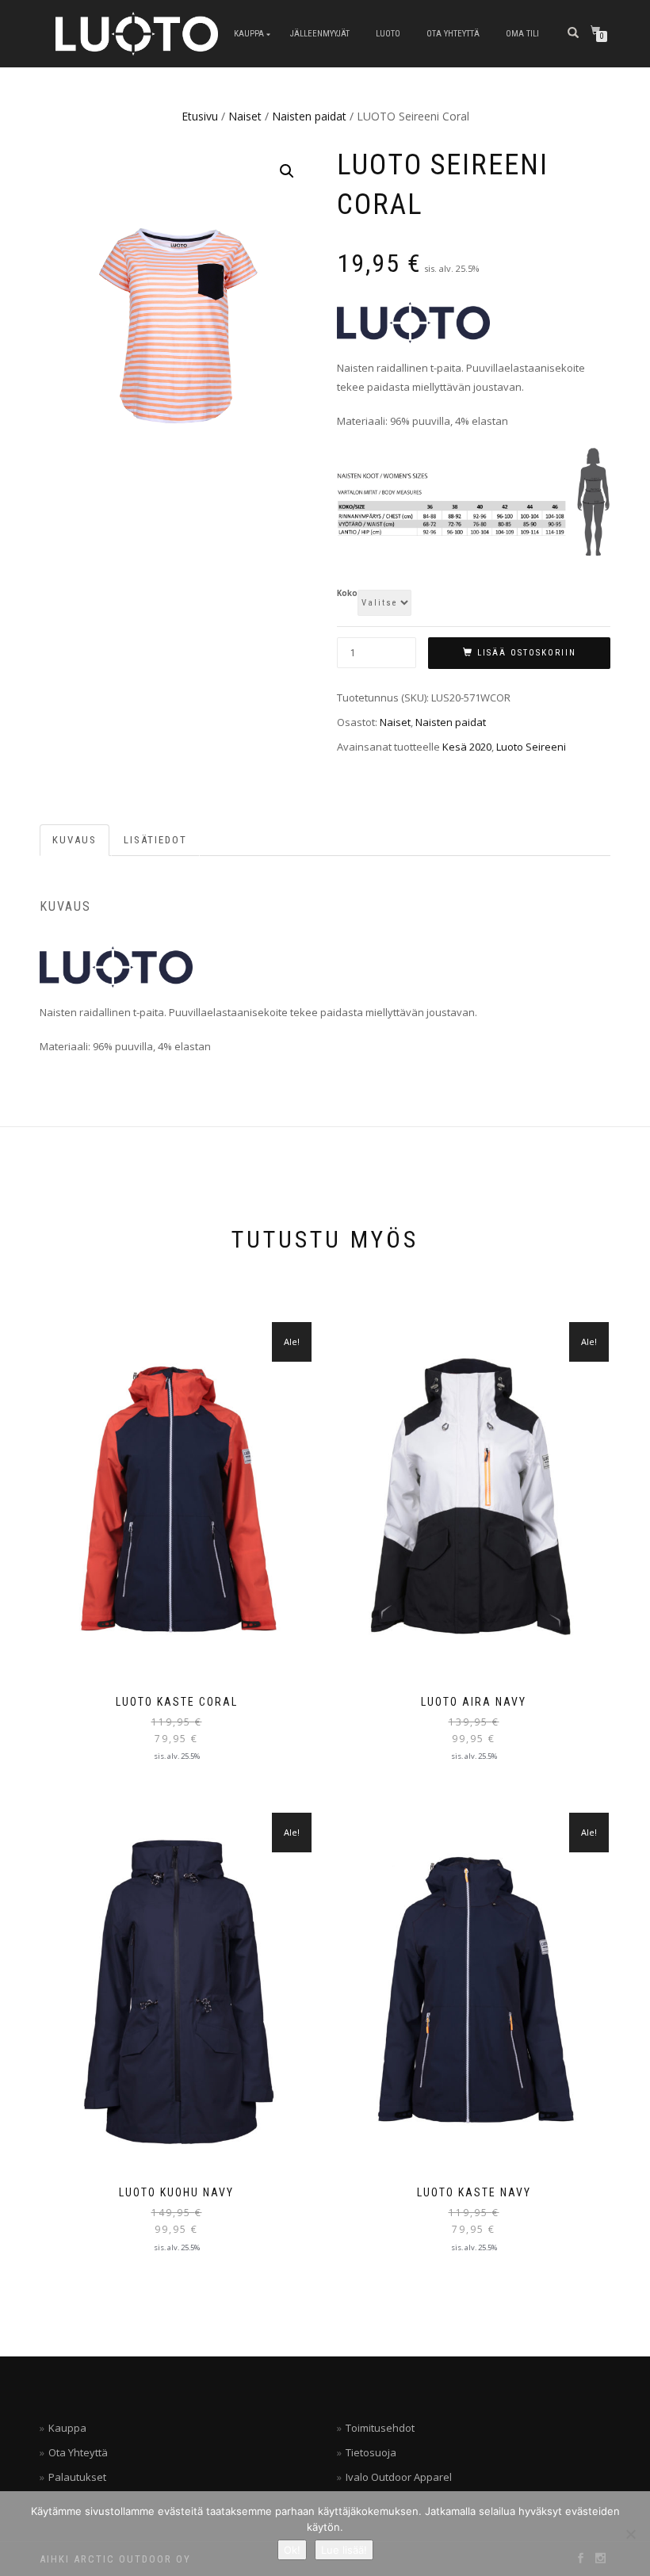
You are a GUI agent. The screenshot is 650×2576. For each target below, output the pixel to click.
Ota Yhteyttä (453, 34)
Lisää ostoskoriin (527, 653)
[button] (287, 171)
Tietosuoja (371, 2452)
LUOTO (388, 34)
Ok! (292, 2550)
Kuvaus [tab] (75, 840)
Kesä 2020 (467, 747)
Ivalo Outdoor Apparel (399, 2477)
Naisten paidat (309, 116)
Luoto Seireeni (531, 747)
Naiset (245, 116)
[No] (630, 2534)
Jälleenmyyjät (320, 34)
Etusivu (200, 116)
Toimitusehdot (380, 2428)
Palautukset (77, 2477)
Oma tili (522, 34)
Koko (347, 594)
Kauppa (249, 34)
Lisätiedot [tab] (155, 840)
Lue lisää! (344, 2550)
